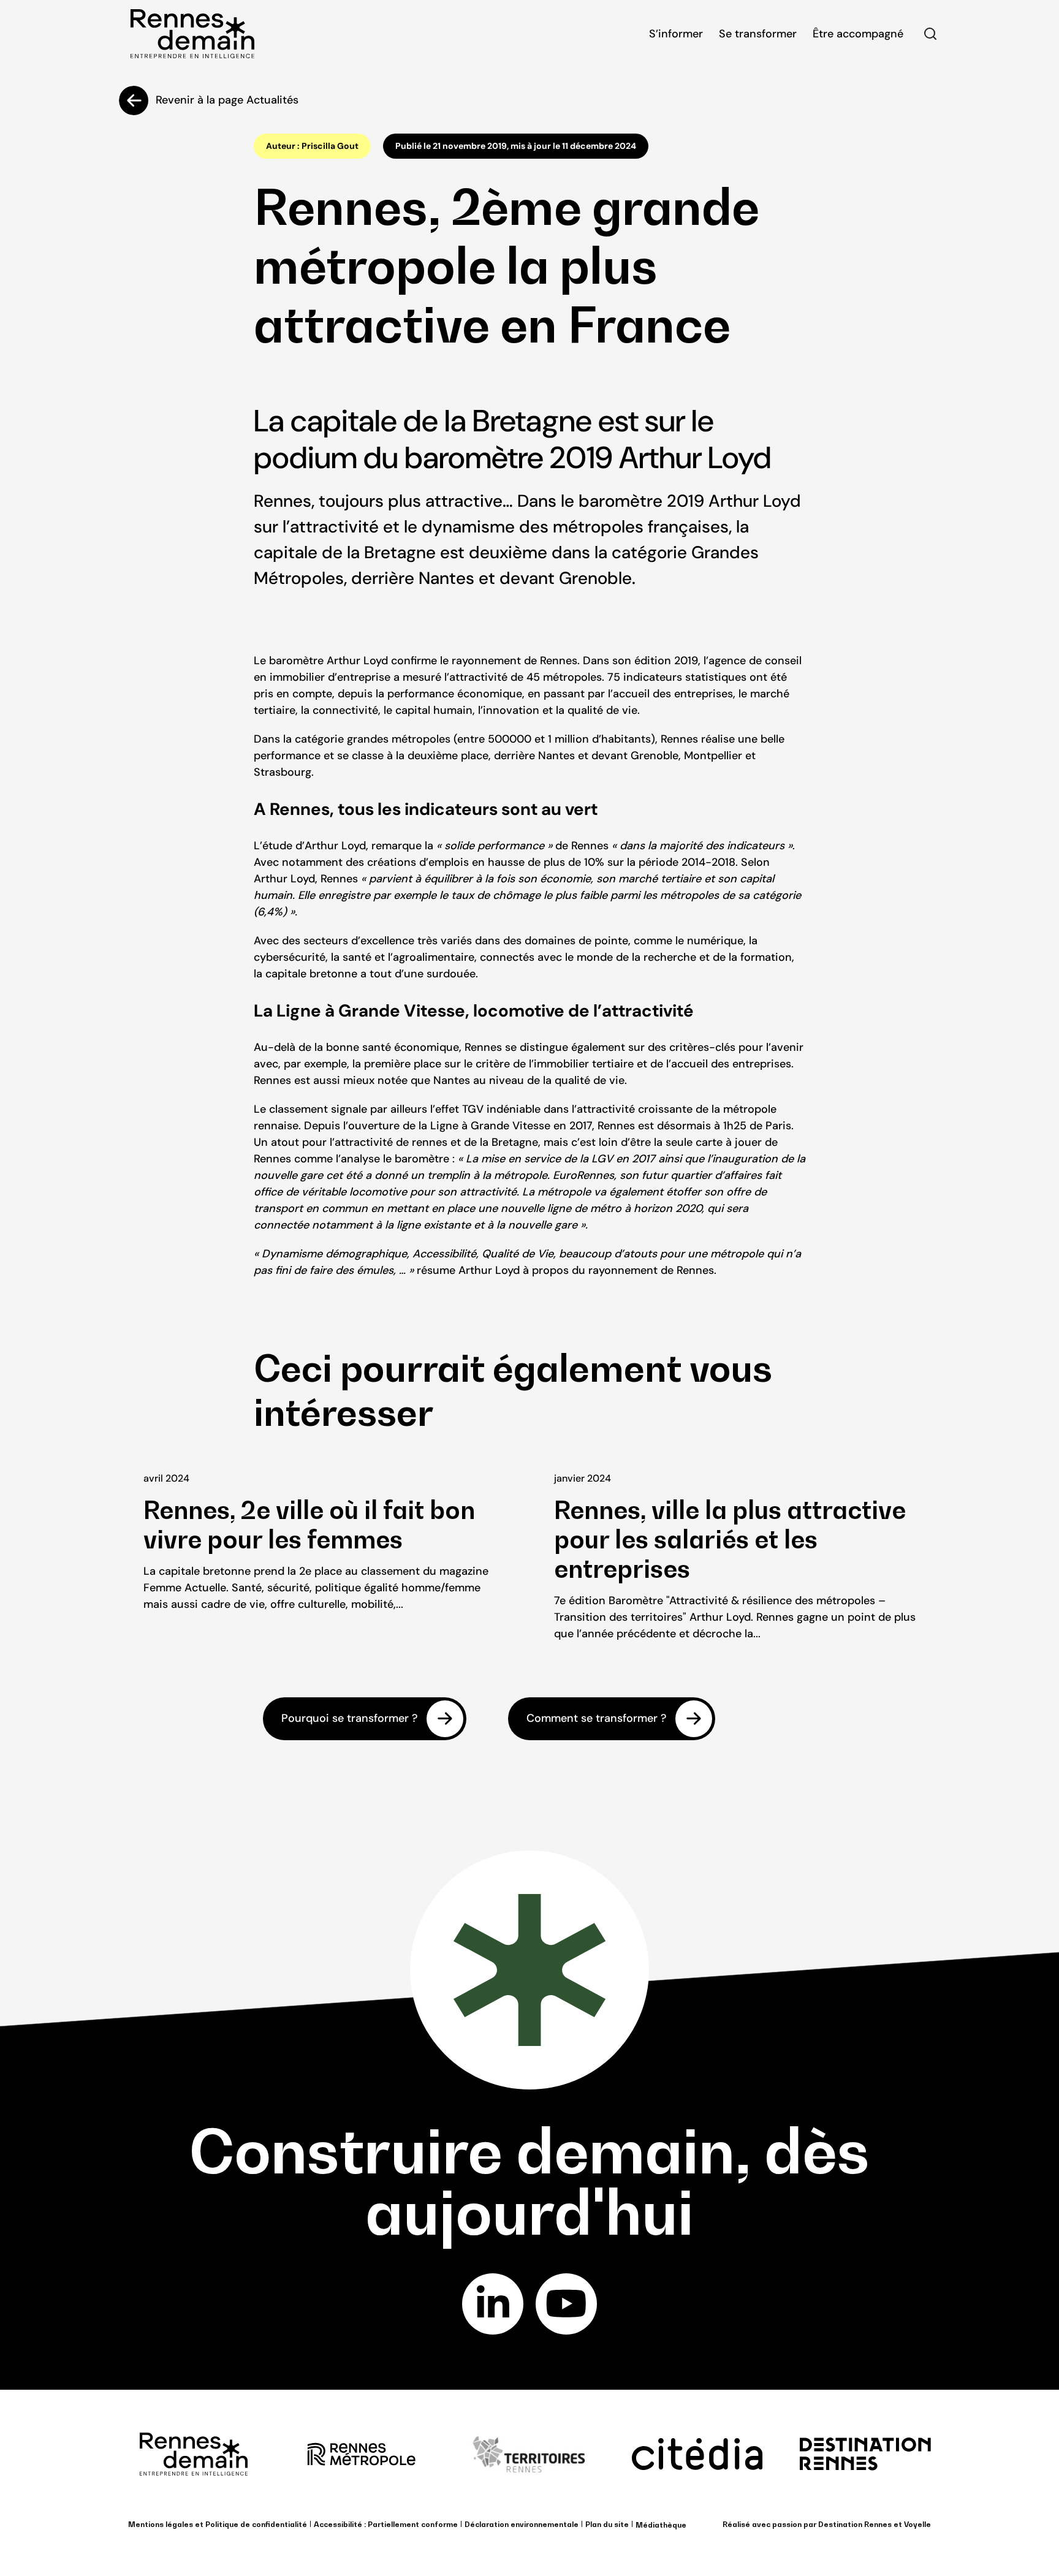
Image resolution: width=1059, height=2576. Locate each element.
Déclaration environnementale (522, 2524)
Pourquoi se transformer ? (349, 1718)
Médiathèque (661, 2525)
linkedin (493, 2304)
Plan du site (607, 2524)
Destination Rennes (855, 2524)
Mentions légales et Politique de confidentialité (218, 2524)
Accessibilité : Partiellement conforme (386, 2524)
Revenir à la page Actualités (227, 100)
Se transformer (758, 34)
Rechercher (930, 34)
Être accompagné (858, 34)
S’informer (676, 34)
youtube (566, 2304)
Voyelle (917, 2524)
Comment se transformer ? (596, 1718)
